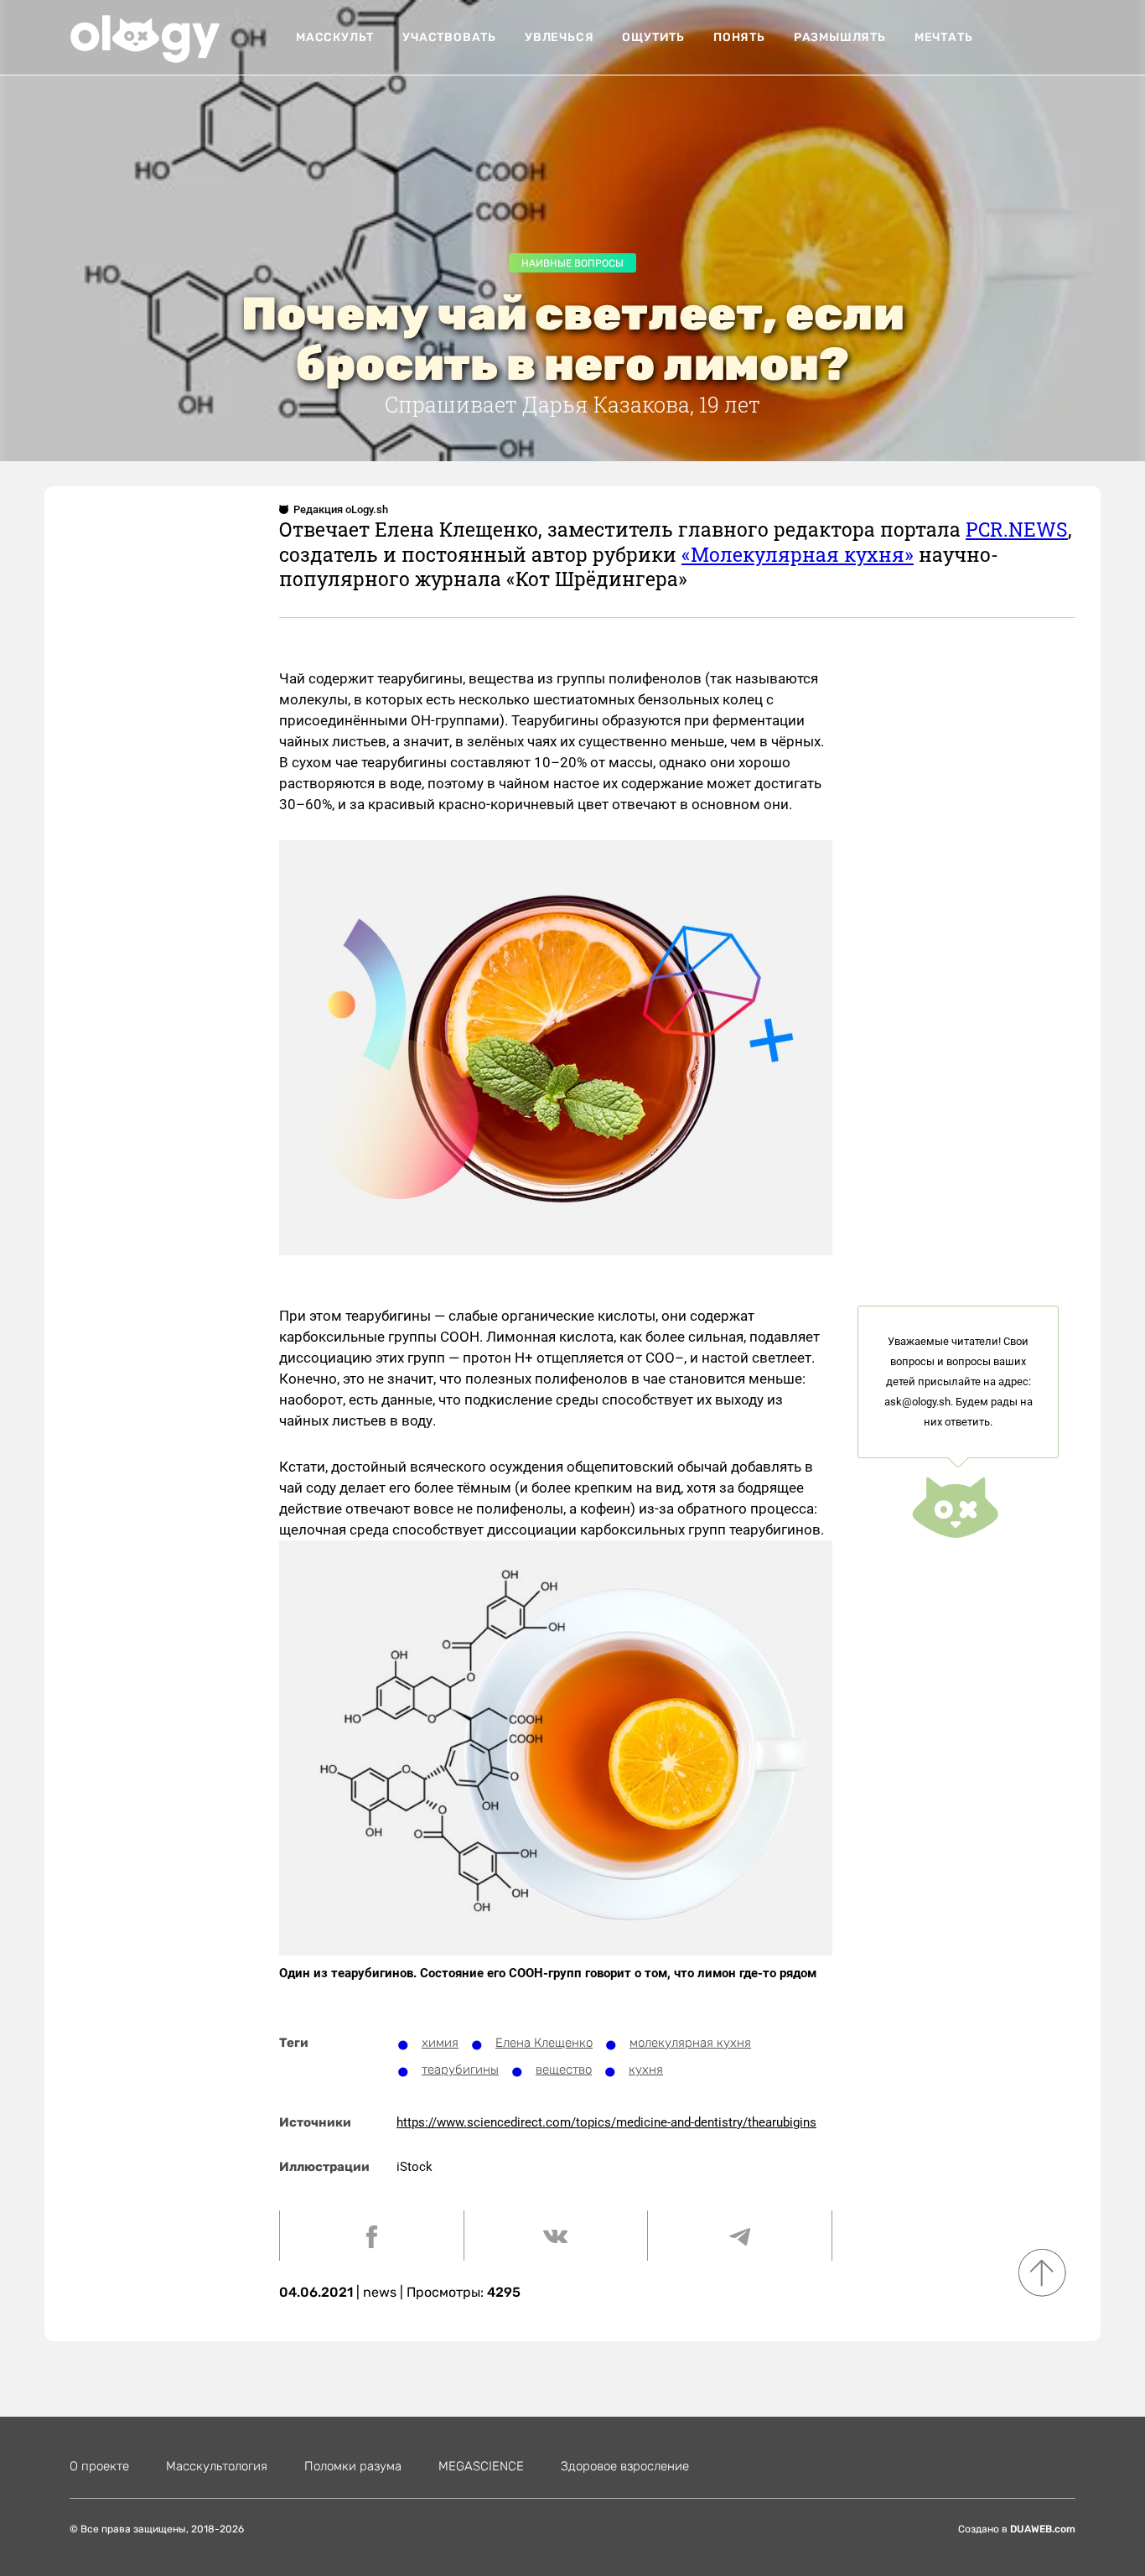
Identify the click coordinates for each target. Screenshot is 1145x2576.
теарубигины (460, 2070)
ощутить (653, 37)
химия (440, 2043)
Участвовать (449, 37)
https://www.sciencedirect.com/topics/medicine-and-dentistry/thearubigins (606, 2122)
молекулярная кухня (690, 2043)
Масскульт (335, 37)
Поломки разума (353, 2466)
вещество (564, 2070)
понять (739, 37)
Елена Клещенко (544, 2043)
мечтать (944, 37)
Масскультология (217, 2466)
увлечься (559, 37)
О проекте (99, 2466)
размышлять (840, 37)
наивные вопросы (572, 263)
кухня (646, 2070)
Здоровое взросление (625, 2466)
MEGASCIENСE (481, 2466)
